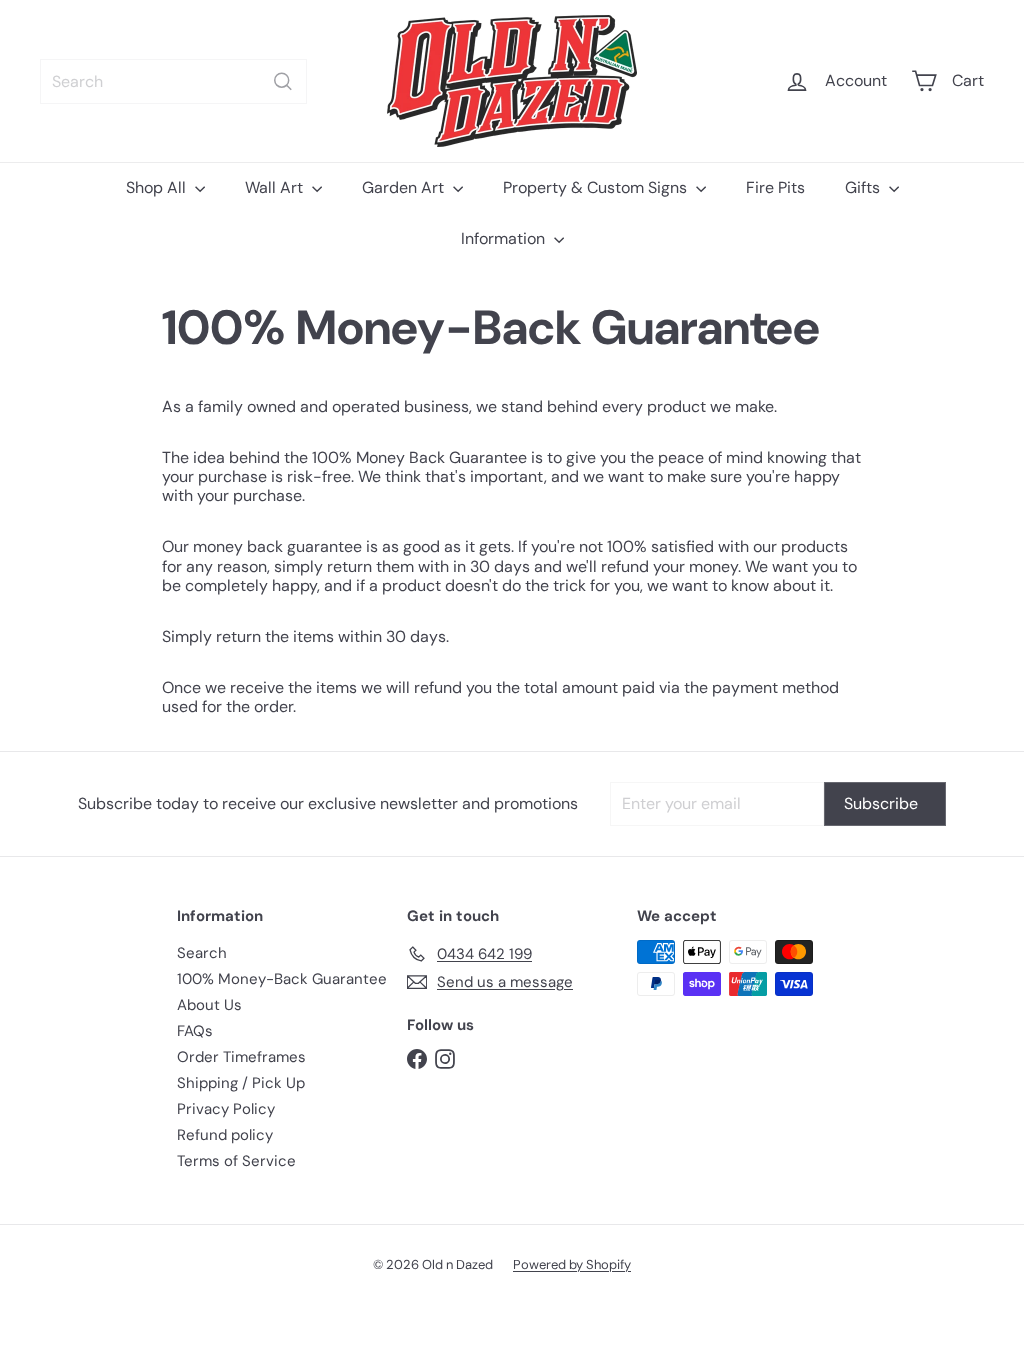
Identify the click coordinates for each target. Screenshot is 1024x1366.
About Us (209, 1005)
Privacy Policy (226, 1109)
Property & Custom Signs (597, 187)
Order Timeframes (241, 1057)
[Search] (283, 81)
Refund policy (225, 1135)
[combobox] (173, 81)
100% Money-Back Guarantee (282, 979)
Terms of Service (236, 1161)
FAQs (195, 1031)
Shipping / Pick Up (241, 1083)
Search (202, 953)
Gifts (864, 187)
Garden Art (405, 187)
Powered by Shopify (572, 1264)
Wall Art (276, 187)
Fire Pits (775, 187)
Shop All (158, 187)
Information (505, 238)
